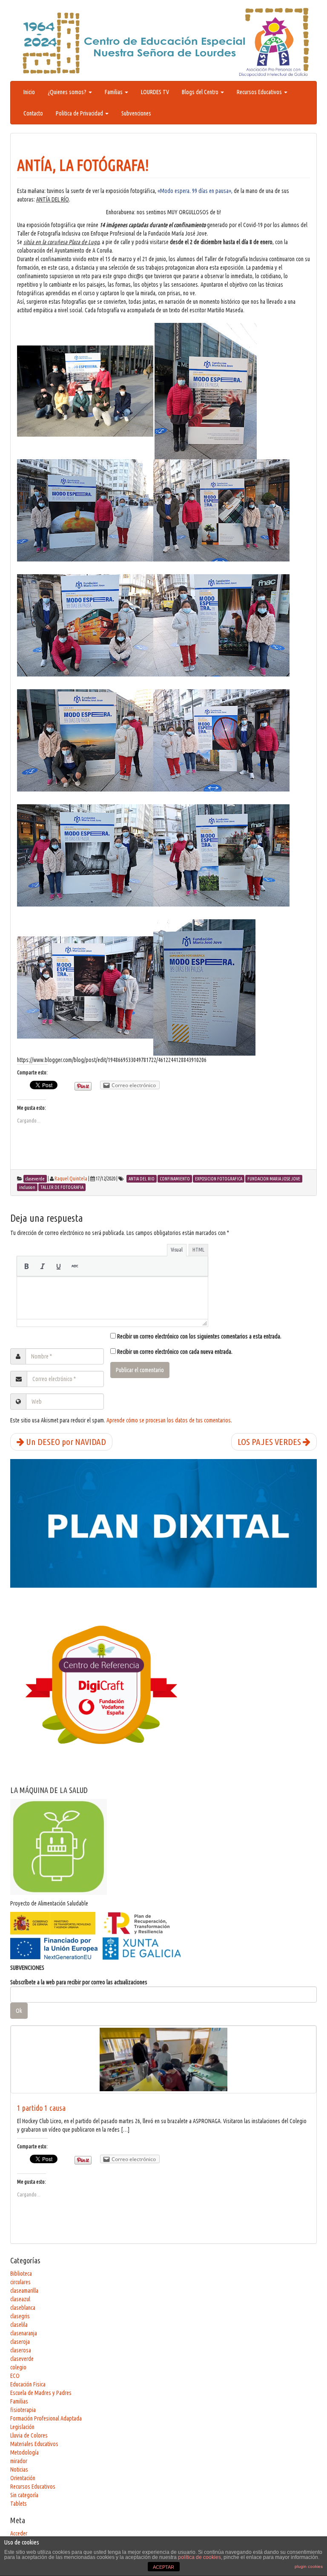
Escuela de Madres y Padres (41, 2393)
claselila (19, 2325)
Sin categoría (24, 2495)
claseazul (20, 2299)
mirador (19, 2461)
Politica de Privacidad (80, 113)
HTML (198, 1249)
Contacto (33, 113)
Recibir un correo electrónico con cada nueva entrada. (175, 1352)
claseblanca (23, 2308)
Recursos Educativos (260, 92)
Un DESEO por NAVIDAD (65, 1442)
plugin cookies (309, 2566)
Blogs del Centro (201, 92)
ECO (15, 2376)
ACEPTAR (163, 2567)
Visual (177, 1249)
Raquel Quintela (71, 1179)
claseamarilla (24, 2291)
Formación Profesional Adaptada (46, 2418)
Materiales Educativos (34, 2444)
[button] (26, 1266)
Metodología (24, 2452)
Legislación (22, 2427)
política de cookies (199, 2557)
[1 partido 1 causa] (163, 2059)
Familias (114, 92)
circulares (20, 2282)
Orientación (23, 2478)
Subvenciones (136, 113)
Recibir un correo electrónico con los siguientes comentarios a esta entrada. (199, 1336)
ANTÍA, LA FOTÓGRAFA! (83, 165)
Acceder (19, 2533)
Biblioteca (21, 2274)
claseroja (20, 2342)
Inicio (29, 92)
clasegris (20, 2316)
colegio (18, 2367)
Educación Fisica (28, 2384)
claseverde (22, 2359)
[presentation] (26, 1266)
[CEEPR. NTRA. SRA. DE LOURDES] (163, 42)
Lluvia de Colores (29, 2435)
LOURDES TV (155, 92)
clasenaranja (24, 2333)
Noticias (19, 2470)
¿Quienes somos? (68, 92)
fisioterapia (23, 2410)
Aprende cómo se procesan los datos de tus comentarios (169, 1420)
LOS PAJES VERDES (270, 1442)
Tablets (19, 2504)
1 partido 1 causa (41, 2108)
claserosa (21, 2350)
